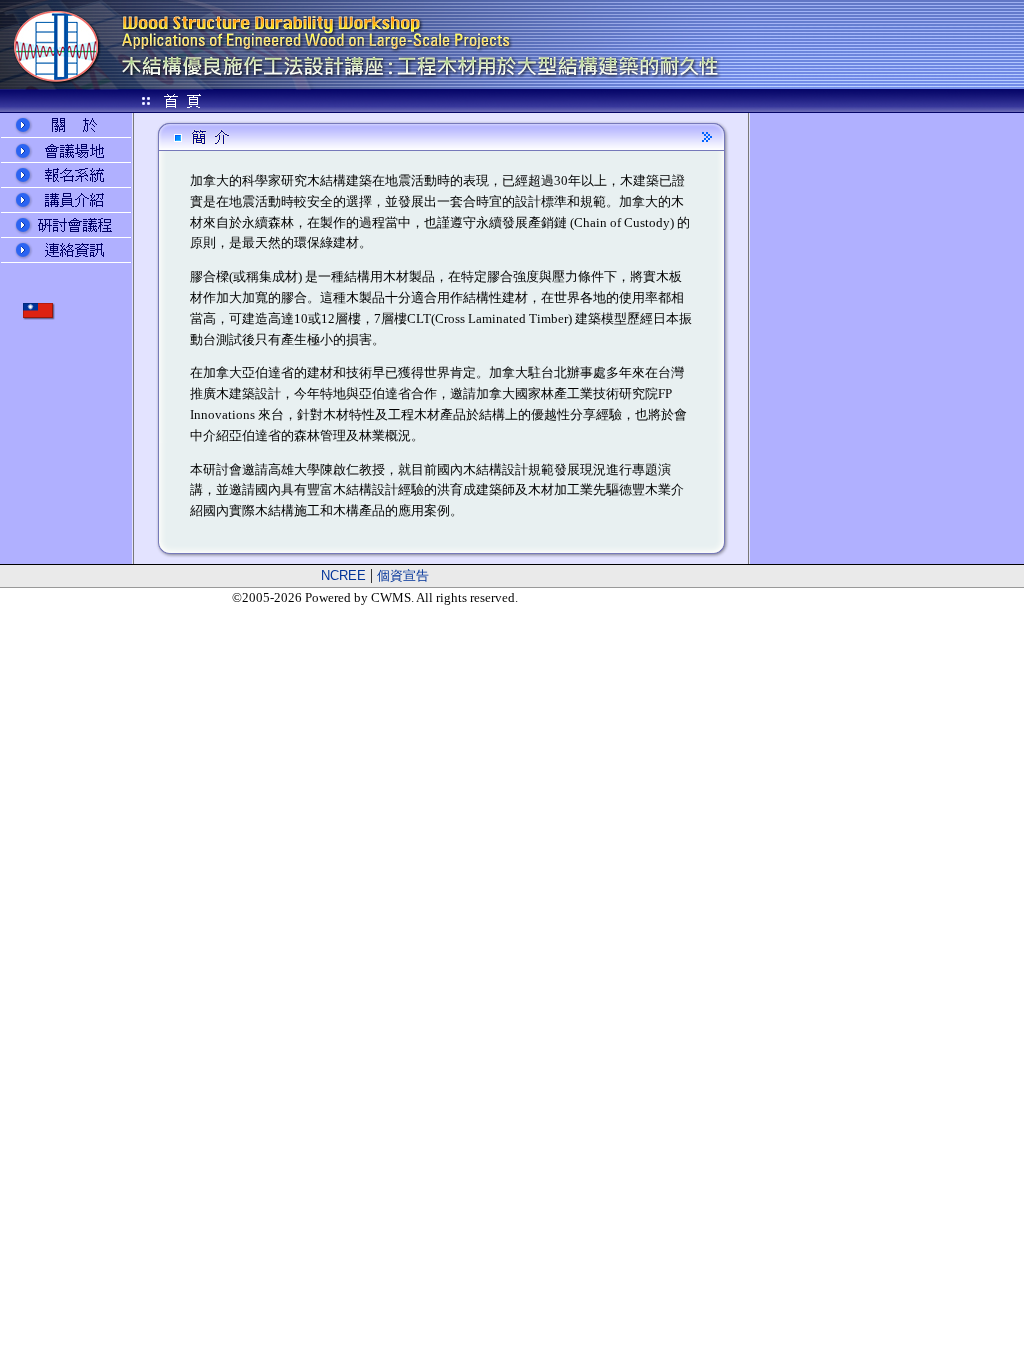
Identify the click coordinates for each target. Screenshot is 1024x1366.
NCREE (343, 575)
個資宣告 (403, 575)
